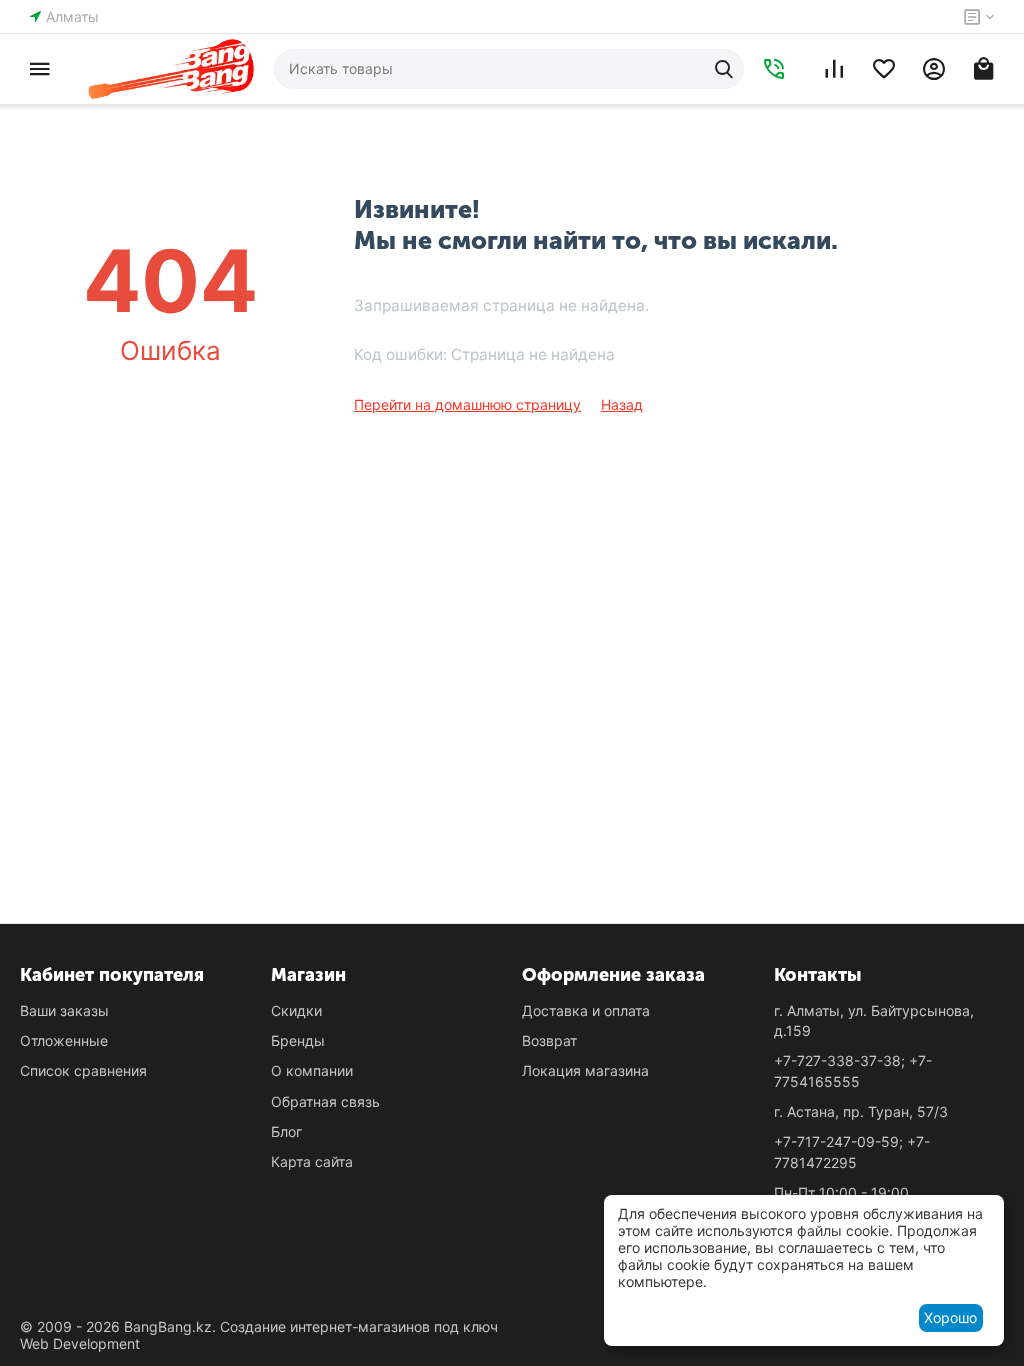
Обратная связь (325, 1101)
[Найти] (724, 69)
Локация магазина (585, 1070)
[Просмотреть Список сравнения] (834, 69)
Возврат (549, 1040)
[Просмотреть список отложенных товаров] (884, 69)
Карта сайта (312, 1161)
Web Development (80, 1343)
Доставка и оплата (586, 1010)
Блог (286, 1131)
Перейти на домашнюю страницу (467, 404)
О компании (312, 1070)
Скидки (296, 1010)
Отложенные (64, 1040)
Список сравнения (83, 1070)
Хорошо (950, 1317)
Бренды (298, 1040)
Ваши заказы (64, 1010)
